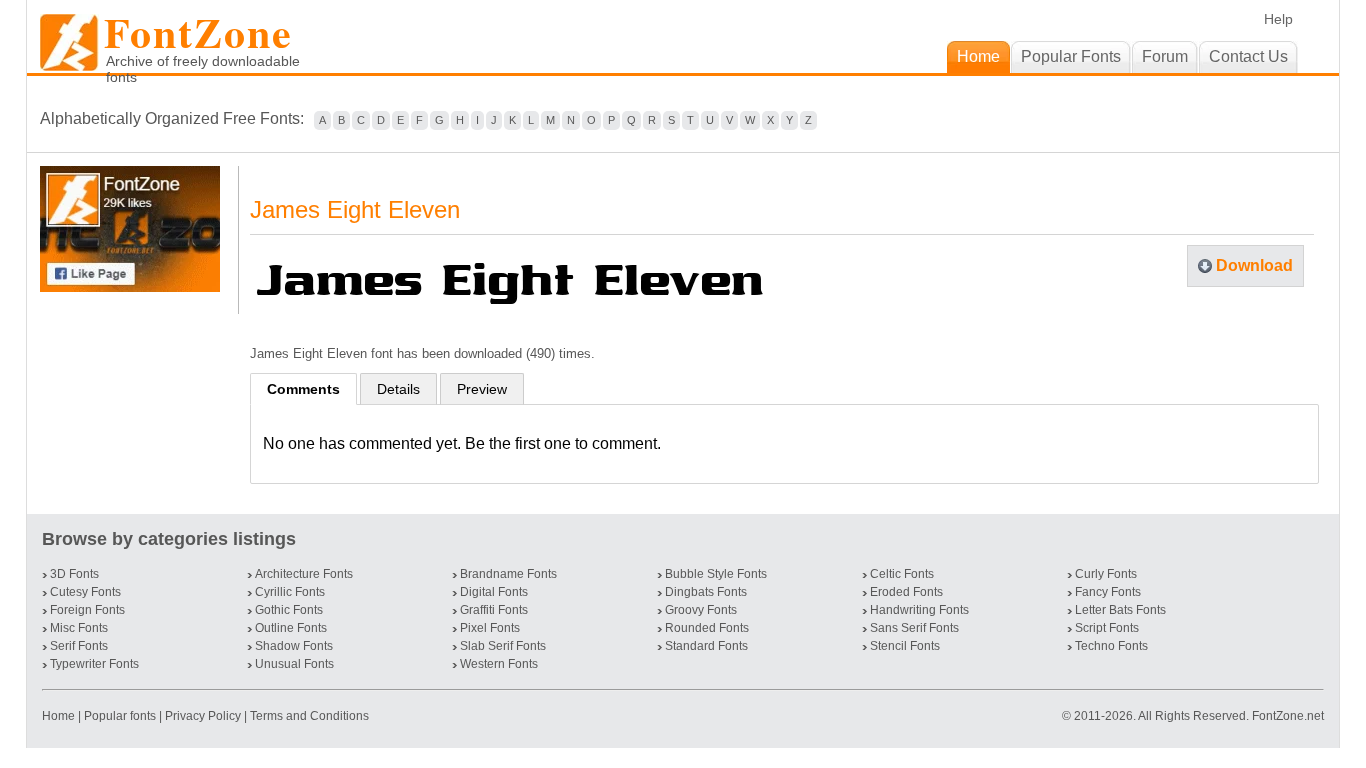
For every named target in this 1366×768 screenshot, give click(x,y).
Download (1254, 265)
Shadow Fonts (294, 646)
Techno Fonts (1111, 646)
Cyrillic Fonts (290, 592)
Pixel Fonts (490, 628)
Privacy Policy (203, 716)
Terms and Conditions (309, 716)
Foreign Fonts (87, 610)
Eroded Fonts (906, 592)
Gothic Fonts (289, 610)
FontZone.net (1288, 716)
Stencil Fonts (905, 646)
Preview (482, 389)
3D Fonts (74, 574)
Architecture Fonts (304, 574)
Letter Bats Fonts (1120, 610)
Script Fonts (1107, 628)
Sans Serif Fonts (914, 628)
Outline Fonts (291, 628)
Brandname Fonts (508, 574)
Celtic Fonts (902, 574)
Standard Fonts (706, 646)
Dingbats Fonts (706, 592)
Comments (303, 389)
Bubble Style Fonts (716, 574)
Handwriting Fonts (919, 610)
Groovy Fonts (701, 610)
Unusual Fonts (294, 664)
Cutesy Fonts (85, 592)
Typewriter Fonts (94, 664)
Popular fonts (120, 716)
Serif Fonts (79, 646)
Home (60, 716)
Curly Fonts (1106, 574)
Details (398, 389)
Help (1278, 19)
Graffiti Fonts (494, 610)
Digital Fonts (494, 592)
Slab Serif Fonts (503, 646)
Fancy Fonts (1108, 592)
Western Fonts (499, 664)
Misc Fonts (79, 628)
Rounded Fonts (707, 628)
